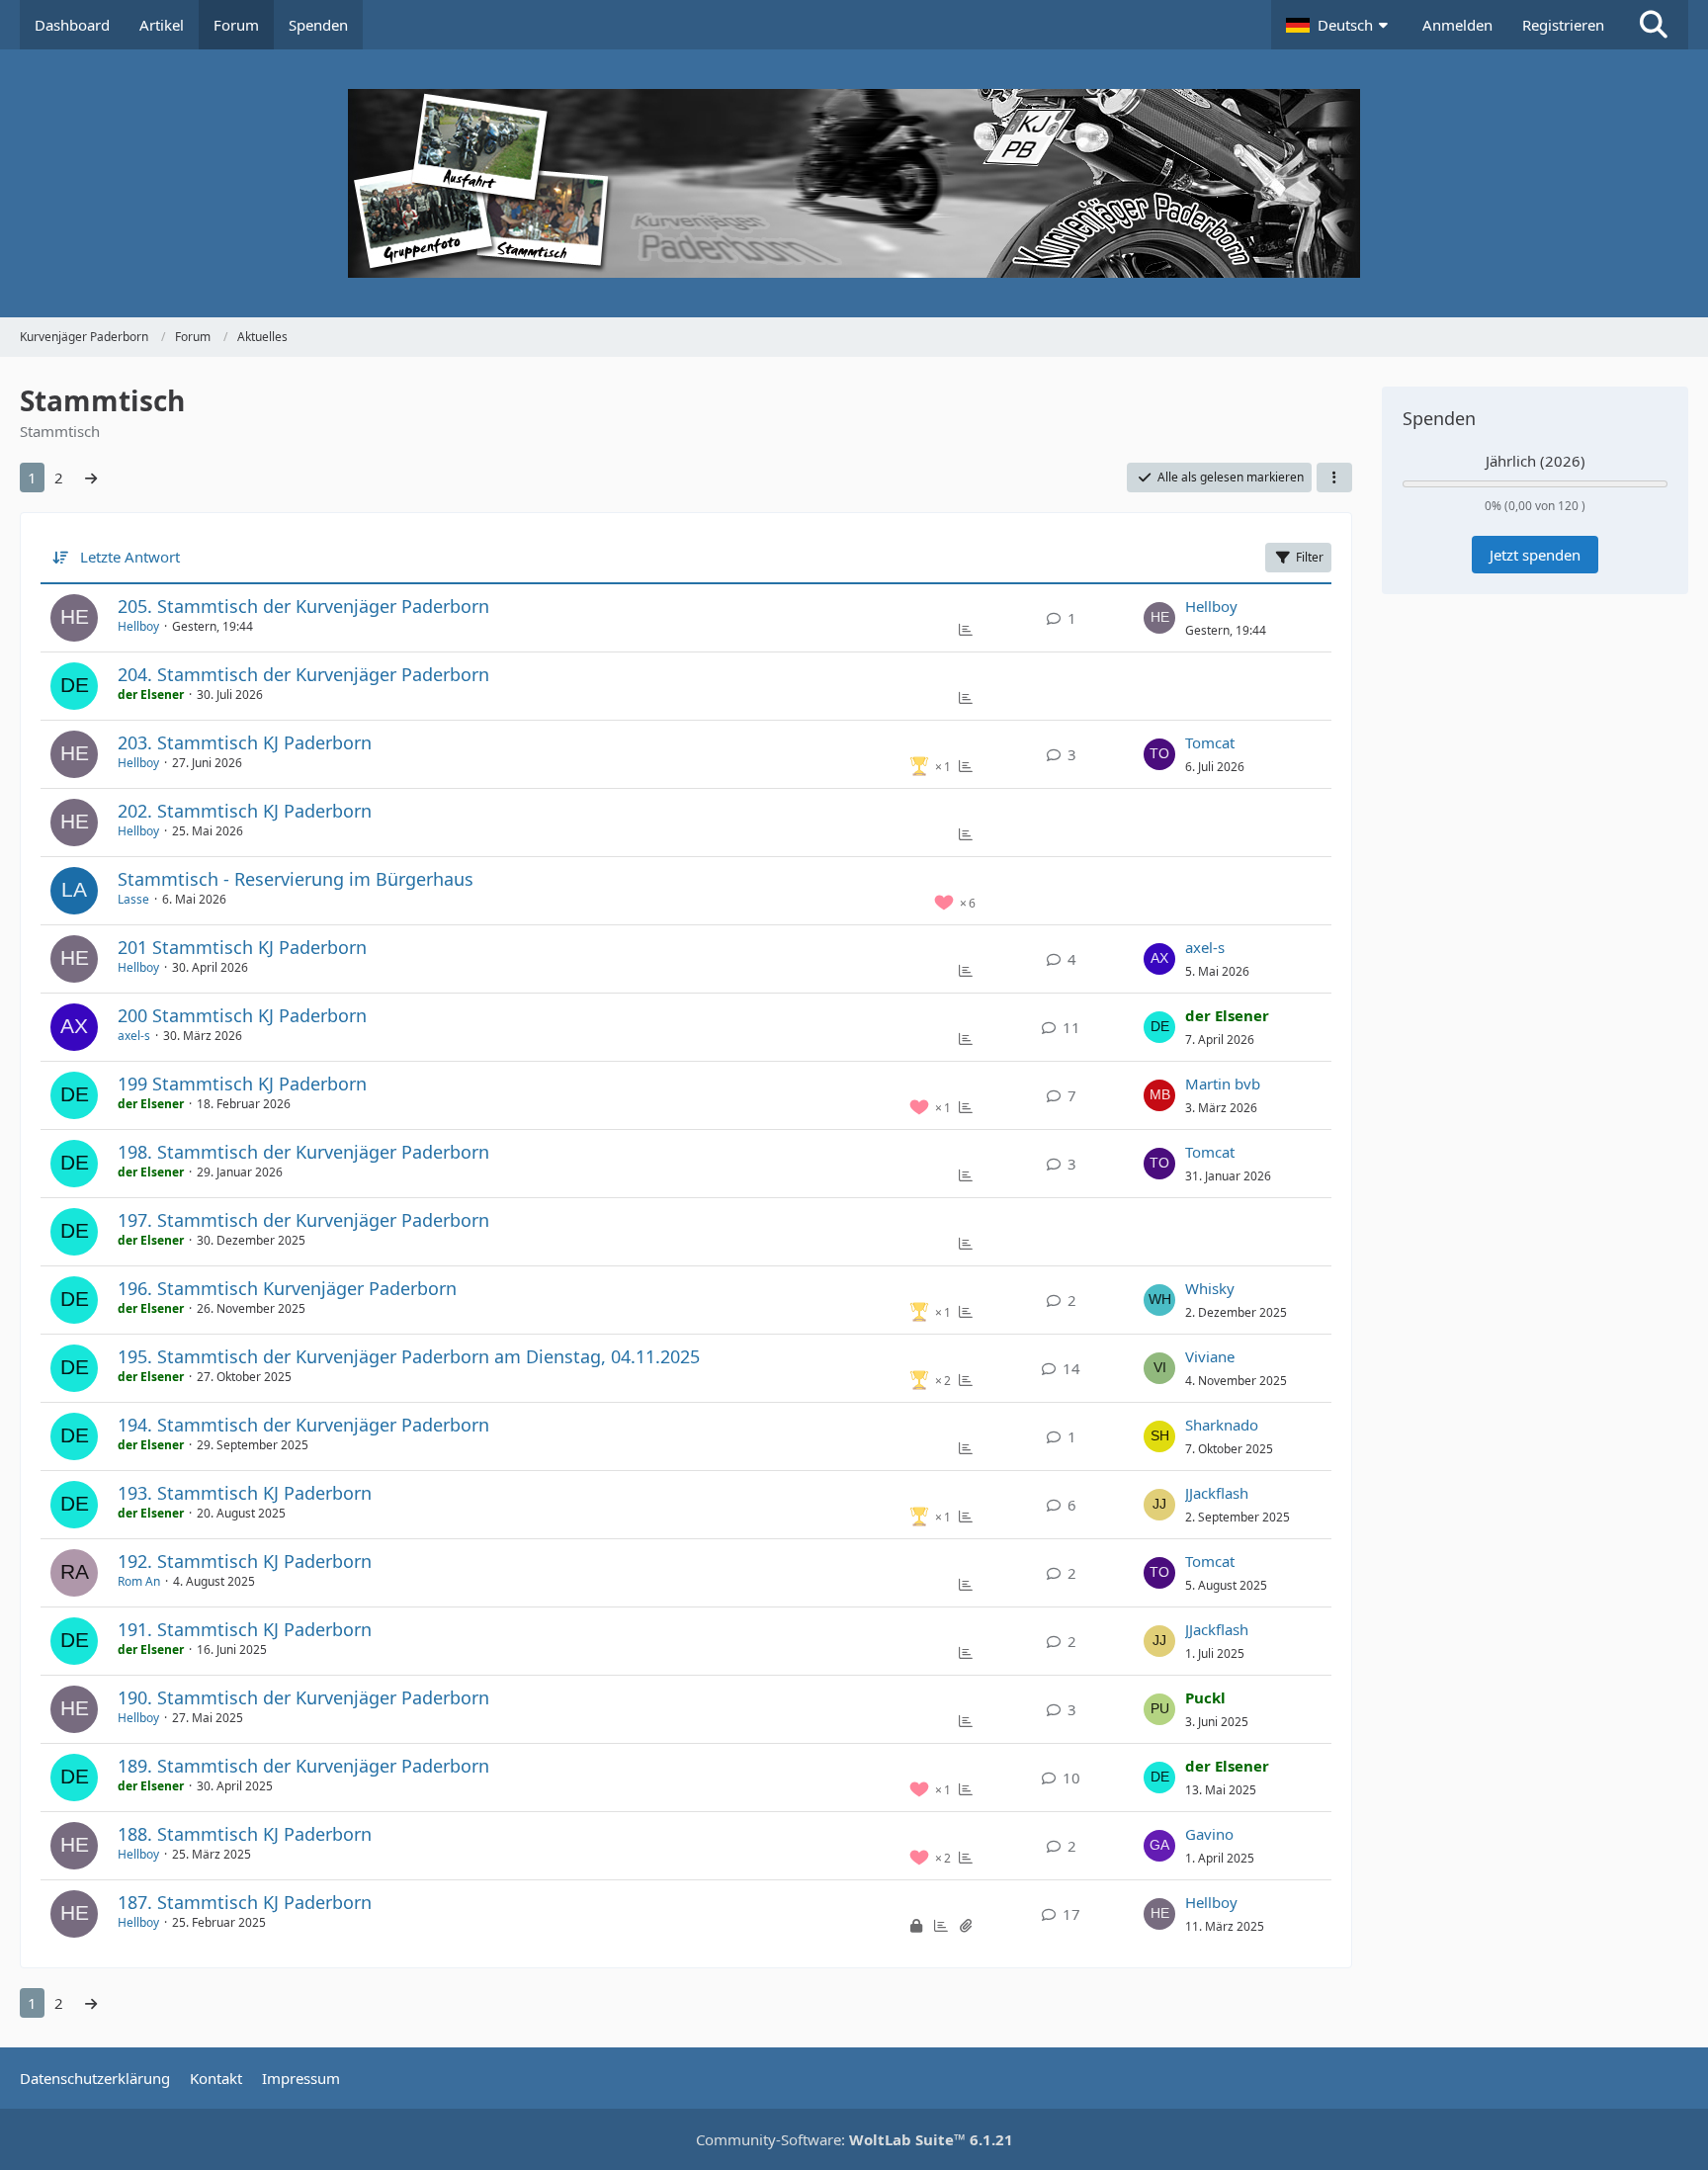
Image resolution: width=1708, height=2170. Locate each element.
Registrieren (1563, 25)
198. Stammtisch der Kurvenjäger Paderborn (303, 1152)
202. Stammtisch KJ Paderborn (245, 811)
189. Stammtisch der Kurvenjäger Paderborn (303, 1766)
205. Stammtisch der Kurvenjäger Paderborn (303, 606)
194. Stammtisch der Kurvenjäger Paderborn (303, 1425)
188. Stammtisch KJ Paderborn (245, 1834)
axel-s (1205, 947)
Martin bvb (1223, 1084)
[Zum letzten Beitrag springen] (1159, 618)
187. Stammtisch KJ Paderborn (245, 1902)
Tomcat (1210, 742)
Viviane (1210, 1356)
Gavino (1209, 1834)
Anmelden (1457, 25)
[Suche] (1654, 25)
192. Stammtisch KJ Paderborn (245, 1561)
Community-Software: (854, 2139)
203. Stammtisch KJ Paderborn (245, 742)
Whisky (1210, 1288)
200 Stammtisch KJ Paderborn (242, 1015)
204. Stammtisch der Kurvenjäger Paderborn (303, 674)
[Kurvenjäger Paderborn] (854, 183)
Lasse (133, 899)
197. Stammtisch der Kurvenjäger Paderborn (303, 1220)
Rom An (139, 1581)
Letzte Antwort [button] (130, 557)
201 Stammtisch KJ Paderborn (242, 947)
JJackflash (1217, 1493)
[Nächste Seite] (91, 477)
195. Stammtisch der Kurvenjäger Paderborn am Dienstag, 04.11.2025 (409, 1356)
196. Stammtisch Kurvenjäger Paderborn (287, 1288)
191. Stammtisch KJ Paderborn (245, 1629)
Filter (1310, 557)
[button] (1339, 25)
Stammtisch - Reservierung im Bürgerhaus (296, 879)
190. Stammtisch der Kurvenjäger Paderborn (303, 1697)
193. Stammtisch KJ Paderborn (245, 1493)
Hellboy (138, 626)
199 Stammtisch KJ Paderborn (242, 1084)
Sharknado (1222, 1425)
